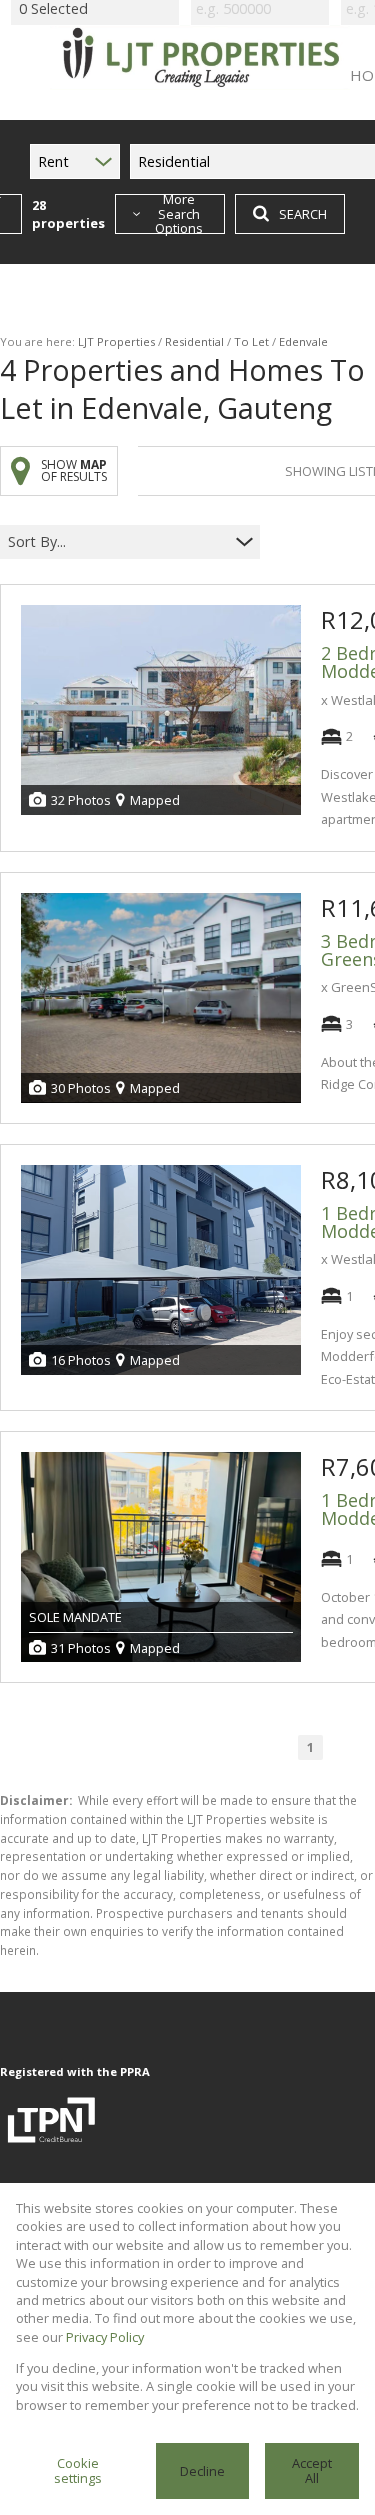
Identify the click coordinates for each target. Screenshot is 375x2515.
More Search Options (179, 214)
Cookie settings (78, 2470)
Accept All (312, 2470)
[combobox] (117, 542)
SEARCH (303, 214)
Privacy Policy (105, 2337)
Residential (194, 341)
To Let (251, 341)
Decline (202, 2471)
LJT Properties (116, 341)
